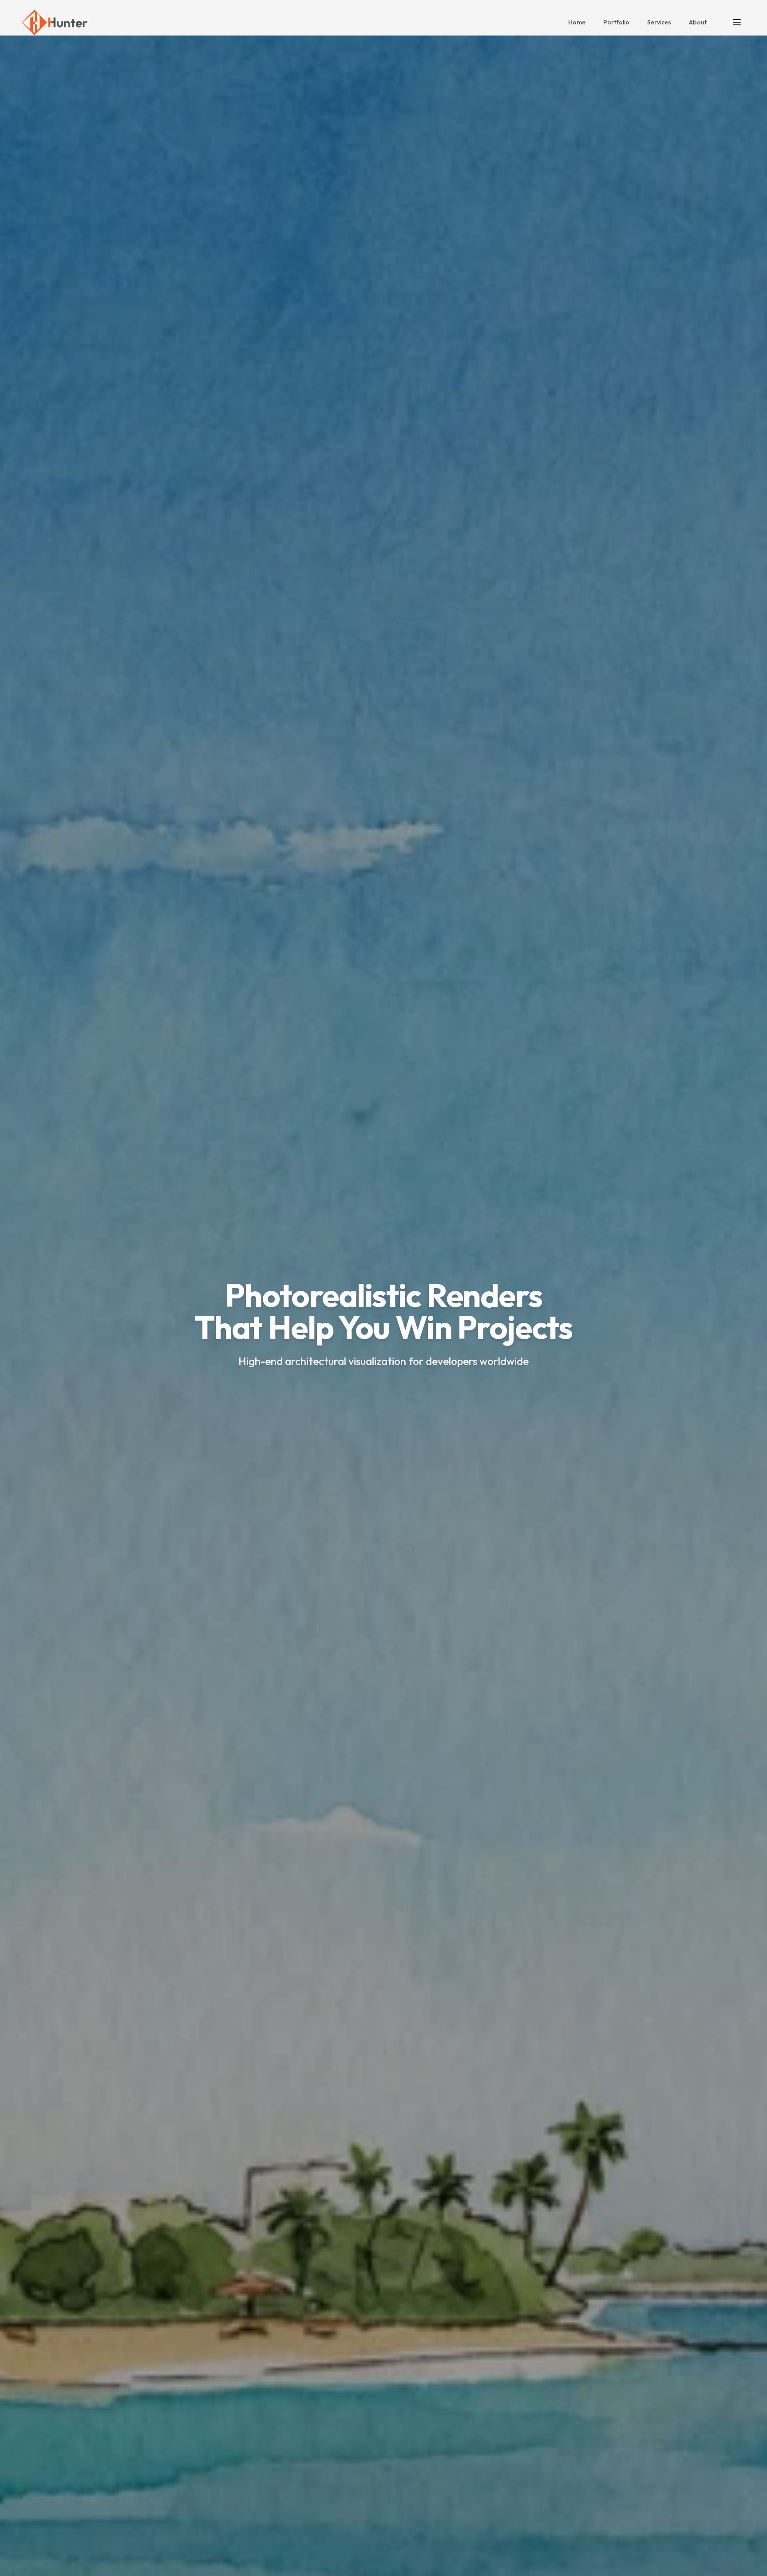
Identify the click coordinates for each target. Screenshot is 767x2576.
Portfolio (616, 22)
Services (659, 22)
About (698, 22)
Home (577, 22)
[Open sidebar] (737, 22)
